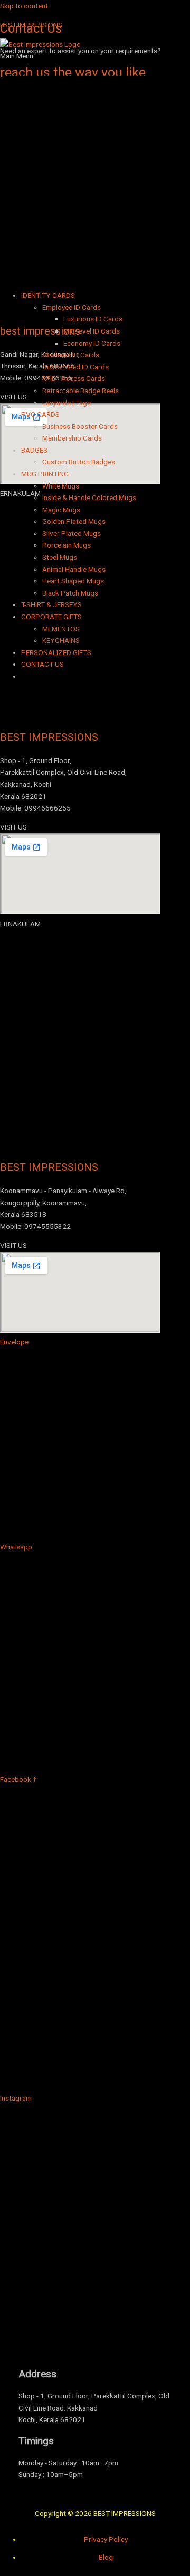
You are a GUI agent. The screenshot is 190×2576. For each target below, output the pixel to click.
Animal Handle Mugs (74, 569)
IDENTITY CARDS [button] (48, 295)
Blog (106, 2557)
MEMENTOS (61, 629)
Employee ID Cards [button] (72, 307)
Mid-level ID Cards (92, 331)
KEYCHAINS (61, 640)
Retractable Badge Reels (80, 391)
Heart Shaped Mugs (73, 581)
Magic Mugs (61, 510)
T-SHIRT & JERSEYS (51, 604)
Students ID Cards (71, 355)
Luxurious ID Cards (93, 319)
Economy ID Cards (92, 343)
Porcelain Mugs (66, 545)
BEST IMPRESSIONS (31, 25)
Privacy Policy (106, 2539)
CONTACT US (42, 664)
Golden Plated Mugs (74, 521)
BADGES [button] (34, 450)
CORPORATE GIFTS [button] (51, 617)
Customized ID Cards (75, 367)
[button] (95, 166)
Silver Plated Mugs (72, 533)
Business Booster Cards (80, 426)
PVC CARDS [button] (40, 414)
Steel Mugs (60, 557)
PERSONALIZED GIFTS (56, 652)
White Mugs (61, 486)
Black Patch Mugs (70, 593)
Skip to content (24, 6)
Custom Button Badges (79, 462)
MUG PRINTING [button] (45, 474)
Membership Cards (72, 438)
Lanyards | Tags (66, 403)
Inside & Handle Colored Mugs (89, 497)
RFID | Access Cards (74, 378)
